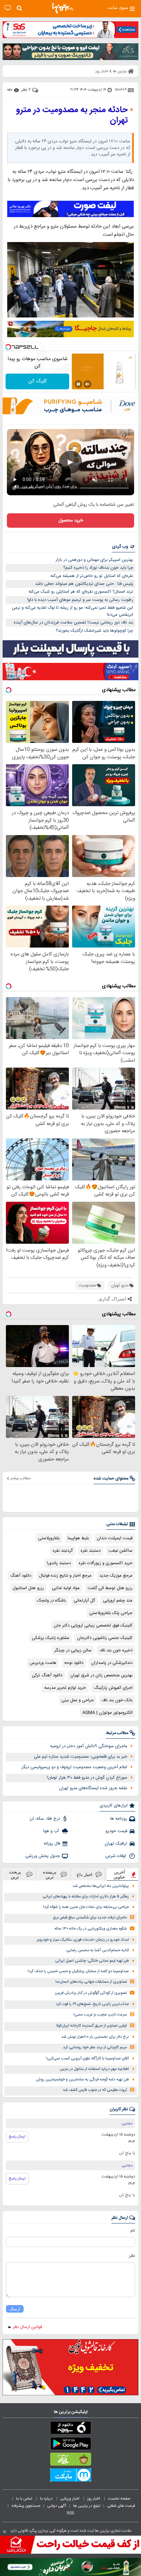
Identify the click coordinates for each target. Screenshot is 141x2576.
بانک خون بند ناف (117, 1700)
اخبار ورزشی (70, 2499)
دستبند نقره (91, 1551)
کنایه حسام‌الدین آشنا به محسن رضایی (98, 1950)
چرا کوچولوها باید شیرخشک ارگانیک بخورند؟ (94, 631)
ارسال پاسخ (17, 2136)
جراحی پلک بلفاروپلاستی (111, 1613)
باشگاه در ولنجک (51, 1601)
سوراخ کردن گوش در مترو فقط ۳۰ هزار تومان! (87, 1778)
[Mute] (88, 384)
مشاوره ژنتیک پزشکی (50, 1638)
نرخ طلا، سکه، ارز (45, 1819)
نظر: (132, 2256)
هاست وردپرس (43, 1663)
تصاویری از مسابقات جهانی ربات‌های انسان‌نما (91, 1982)
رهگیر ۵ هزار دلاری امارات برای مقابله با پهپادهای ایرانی (86, 1897)
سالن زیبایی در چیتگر (73, 1650)
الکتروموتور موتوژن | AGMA (107, 1713)
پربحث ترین (15, 1874)
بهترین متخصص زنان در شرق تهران (101, 1675)
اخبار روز (94, 2499)
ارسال (15, 2309)
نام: (132, 2231)
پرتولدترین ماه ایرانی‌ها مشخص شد (101, 1886)
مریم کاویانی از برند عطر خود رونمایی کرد (95, 2047)
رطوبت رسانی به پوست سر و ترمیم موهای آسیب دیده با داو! (80, 600)
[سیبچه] (70, 2429)
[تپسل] (8, 347)
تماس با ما (25, 2499)
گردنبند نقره (63, 1551)
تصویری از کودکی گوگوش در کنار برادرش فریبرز (91, 1993)
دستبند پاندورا (59, 1563)
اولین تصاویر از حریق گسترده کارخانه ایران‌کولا (91, 2026)
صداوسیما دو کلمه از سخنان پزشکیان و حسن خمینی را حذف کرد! (78, 1971)
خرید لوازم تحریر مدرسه (65, 1688)
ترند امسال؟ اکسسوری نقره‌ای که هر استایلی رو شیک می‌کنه (81, 592)
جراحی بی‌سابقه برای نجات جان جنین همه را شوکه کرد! (86, 1907)
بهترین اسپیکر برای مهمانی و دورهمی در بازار (94, 560)
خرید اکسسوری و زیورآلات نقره (106, 1563)
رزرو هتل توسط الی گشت (110, 1588)
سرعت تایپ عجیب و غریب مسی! (100, 2015)
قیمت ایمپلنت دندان (115, 1538)
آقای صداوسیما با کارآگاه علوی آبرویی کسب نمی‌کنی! (88, 2059)
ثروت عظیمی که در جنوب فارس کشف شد (95, 2090)
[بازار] (70, 2461)
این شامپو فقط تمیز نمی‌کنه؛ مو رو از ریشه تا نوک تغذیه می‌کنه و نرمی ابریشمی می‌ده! (72, 611)
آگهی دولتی (57, 2506)
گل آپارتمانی (84, 1601)
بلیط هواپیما (78, 1538)
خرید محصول (71, 521)
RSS (70, 2513)
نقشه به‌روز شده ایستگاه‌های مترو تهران (93, 1788)
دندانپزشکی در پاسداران (112, 1663)
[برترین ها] (63, 8)
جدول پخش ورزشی (43, 1856)
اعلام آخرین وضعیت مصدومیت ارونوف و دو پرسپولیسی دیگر (74, 1767)
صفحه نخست (119, 2499)
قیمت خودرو (116, 1831)
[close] (5, 2532)
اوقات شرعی (116, 1856)
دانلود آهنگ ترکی (47, 1675)
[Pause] (78, 384)
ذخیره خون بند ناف (116, 1650)
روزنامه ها (119, 1819)
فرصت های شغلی (121, 2506)
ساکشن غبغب (121, 1551)
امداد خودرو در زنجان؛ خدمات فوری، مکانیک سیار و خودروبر (83, 1940)
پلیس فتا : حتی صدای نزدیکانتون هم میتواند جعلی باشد (84, 584)
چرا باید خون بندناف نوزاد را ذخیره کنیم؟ (98, 568)
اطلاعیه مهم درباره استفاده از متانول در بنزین (94, 2069)
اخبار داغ (85, 1875)
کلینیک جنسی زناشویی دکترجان (105, 1638)
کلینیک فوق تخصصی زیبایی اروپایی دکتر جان (93, 1625)
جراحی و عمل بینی (78, 1700)
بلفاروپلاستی (49, 1538)
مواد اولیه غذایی (66, 1588)
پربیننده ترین (50, 1874)
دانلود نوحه (74, 1663)
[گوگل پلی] (70, 2445)
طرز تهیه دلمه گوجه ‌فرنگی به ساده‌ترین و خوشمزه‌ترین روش (82, 2080)
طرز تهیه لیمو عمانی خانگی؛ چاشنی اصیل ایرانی (92, 1961)
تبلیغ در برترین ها (87, 2506)
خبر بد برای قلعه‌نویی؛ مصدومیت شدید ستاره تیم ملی (81, 1757)
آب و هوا (52, 1831)
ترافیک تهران (116, 1844)
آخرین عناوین (119, 1874)
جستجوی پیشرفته (26, 2506)
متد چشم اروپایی (118, 1601)
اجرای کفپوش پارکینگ (113, 1688)
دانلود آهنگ (21, 1576)
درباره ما (47, 2499)
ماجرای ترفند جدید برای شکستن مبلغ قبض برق (90, 1918)
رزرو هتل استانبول (28, 1588)
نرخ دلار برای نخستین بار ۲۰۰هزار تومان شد (95, 2037)
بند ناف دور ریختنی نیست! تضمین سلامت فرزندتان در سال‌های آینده (73, 623)
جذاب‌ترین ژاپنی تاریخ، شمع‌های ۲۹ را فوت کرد (92, 2004)
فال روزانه (52, 1844)
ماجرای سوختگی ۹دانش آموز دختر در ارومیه (89, 1746)
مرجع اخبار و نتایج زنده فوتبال (65, 1576)
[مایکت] (70, 2476)
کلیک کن (38, 381)
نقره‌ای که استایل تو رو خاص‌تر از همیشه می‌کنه (92, 576)
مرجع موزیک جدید (116, 1576)
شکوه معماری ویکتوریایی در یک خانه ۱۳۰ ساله (91, 1929)
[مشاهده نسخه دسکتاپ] (8, 8)
